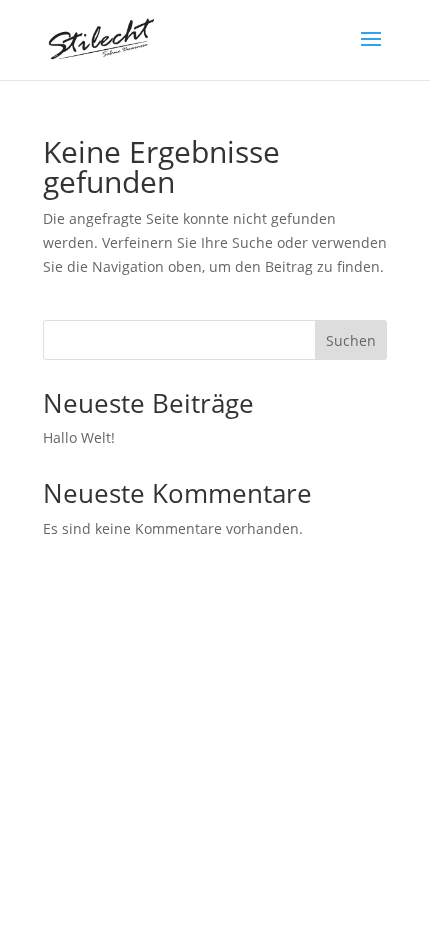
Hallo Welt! (79, 437)
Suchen (351, 340)
